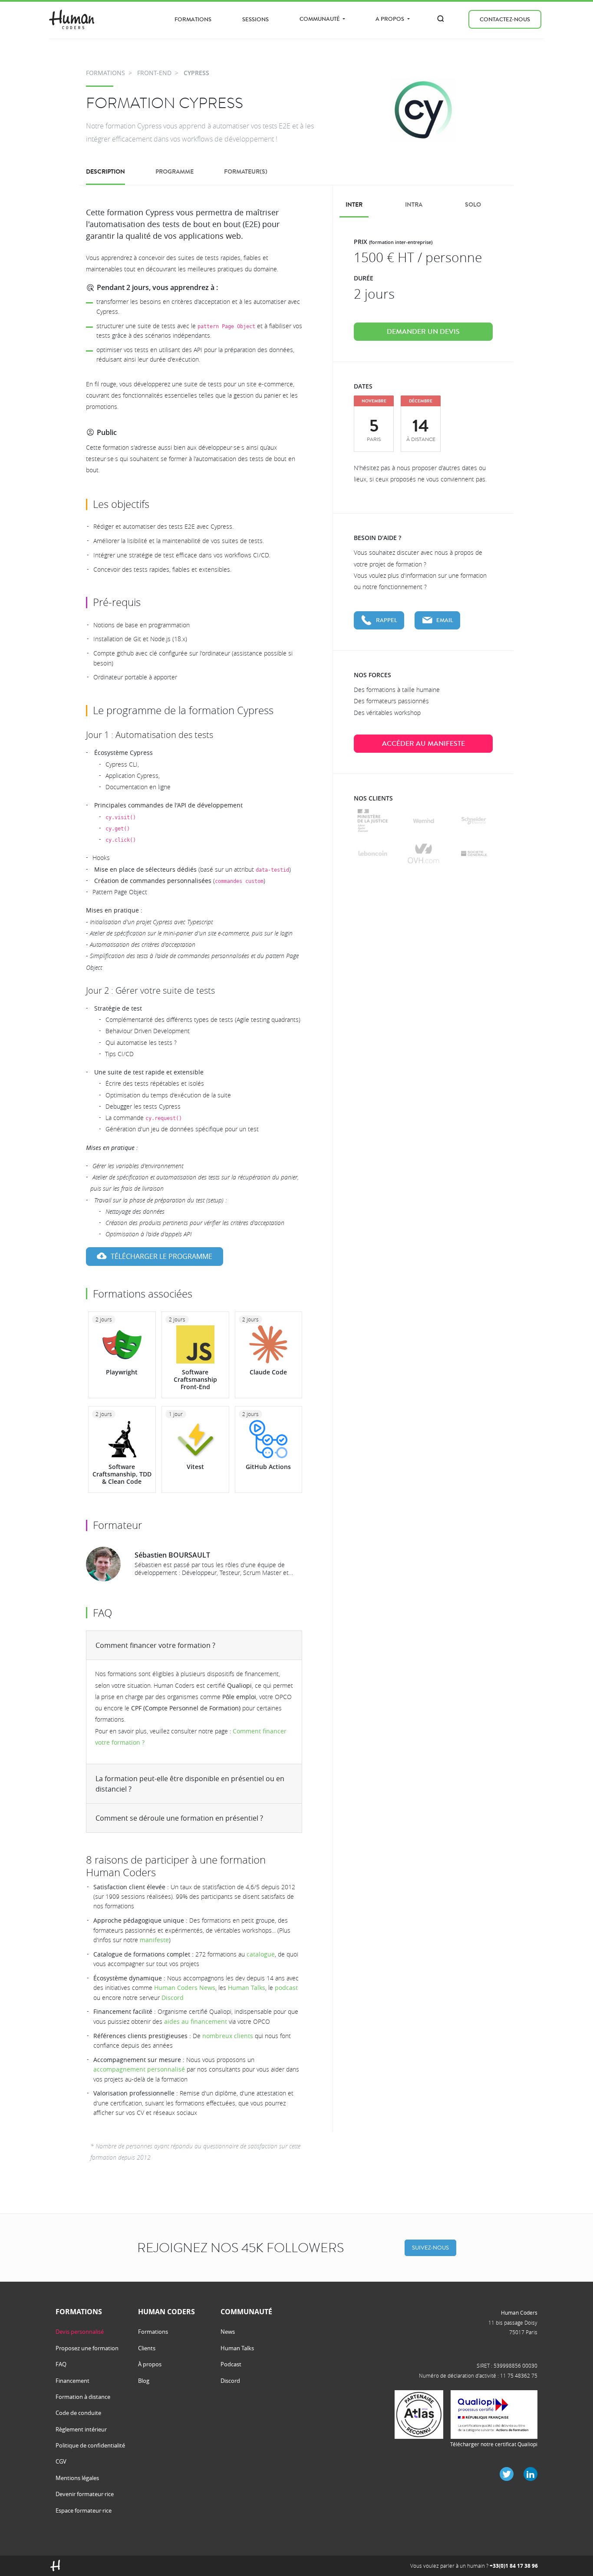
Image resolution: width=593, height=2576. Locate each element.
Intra (414, 205)
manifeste (154, 1940)
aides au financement (196, 2021)
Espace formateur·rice (84, 2510)
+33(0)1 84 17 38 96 (514, 2566)
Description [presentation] (105, 172)
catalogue (261, 1954)
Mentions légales (77, 2478)
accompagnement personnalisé (139, 2069)
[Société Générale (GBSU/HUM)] (474, 853)
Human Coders (519, 2312)
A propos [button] (390, 19)
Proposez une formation (87, 2348)
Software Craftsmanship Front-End (195, 1379)
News (228, 2332)
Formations (193, 19)
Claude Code (268, 1372)
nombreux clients (228, 2036)
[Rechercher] (441, 19)
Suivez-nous (430, 2248)
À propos (150, 2364)
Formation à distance (83, 2397)
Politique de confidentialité (90, 2445)
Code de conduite (78, 2413)
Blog (144, 2381)
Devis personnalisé (80, 2332)
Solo (473, 205)
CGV (61, 2461)
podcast (286, 1988)
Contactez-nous (505, 19)
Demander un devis (423, 332)
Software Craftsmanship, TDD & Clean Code (122, 1474)
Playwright (122, 1372)
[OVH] (423, 853)
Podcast (231, 2364)
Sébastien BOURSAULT (172, 1555)
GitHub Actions (268, 1467)
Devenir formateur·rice (85, 2494)
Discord (173, 1998)
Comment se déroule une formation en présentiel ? (179, 1818)
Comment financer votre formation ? (155, 1645)
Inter (354, 205)
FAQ (61, 2364)
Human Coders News (185, 1988)
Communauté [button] (320, 19)
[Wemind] (423, 821)
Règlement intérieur (81, 2429)
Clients (147, 2348)
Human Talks (247, 1988)
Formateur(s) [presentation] (246, 172)
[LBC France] (373, 853)
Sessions (255, 19)
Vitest (195, 1467)
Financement (72, 2381)
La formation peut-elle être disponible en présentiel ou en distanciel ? (190, 1784)
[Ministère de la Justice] (373, 821)
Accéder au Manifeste (423, 744)
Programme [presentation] (175, 172)
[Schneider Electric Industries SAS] (474, 821)
